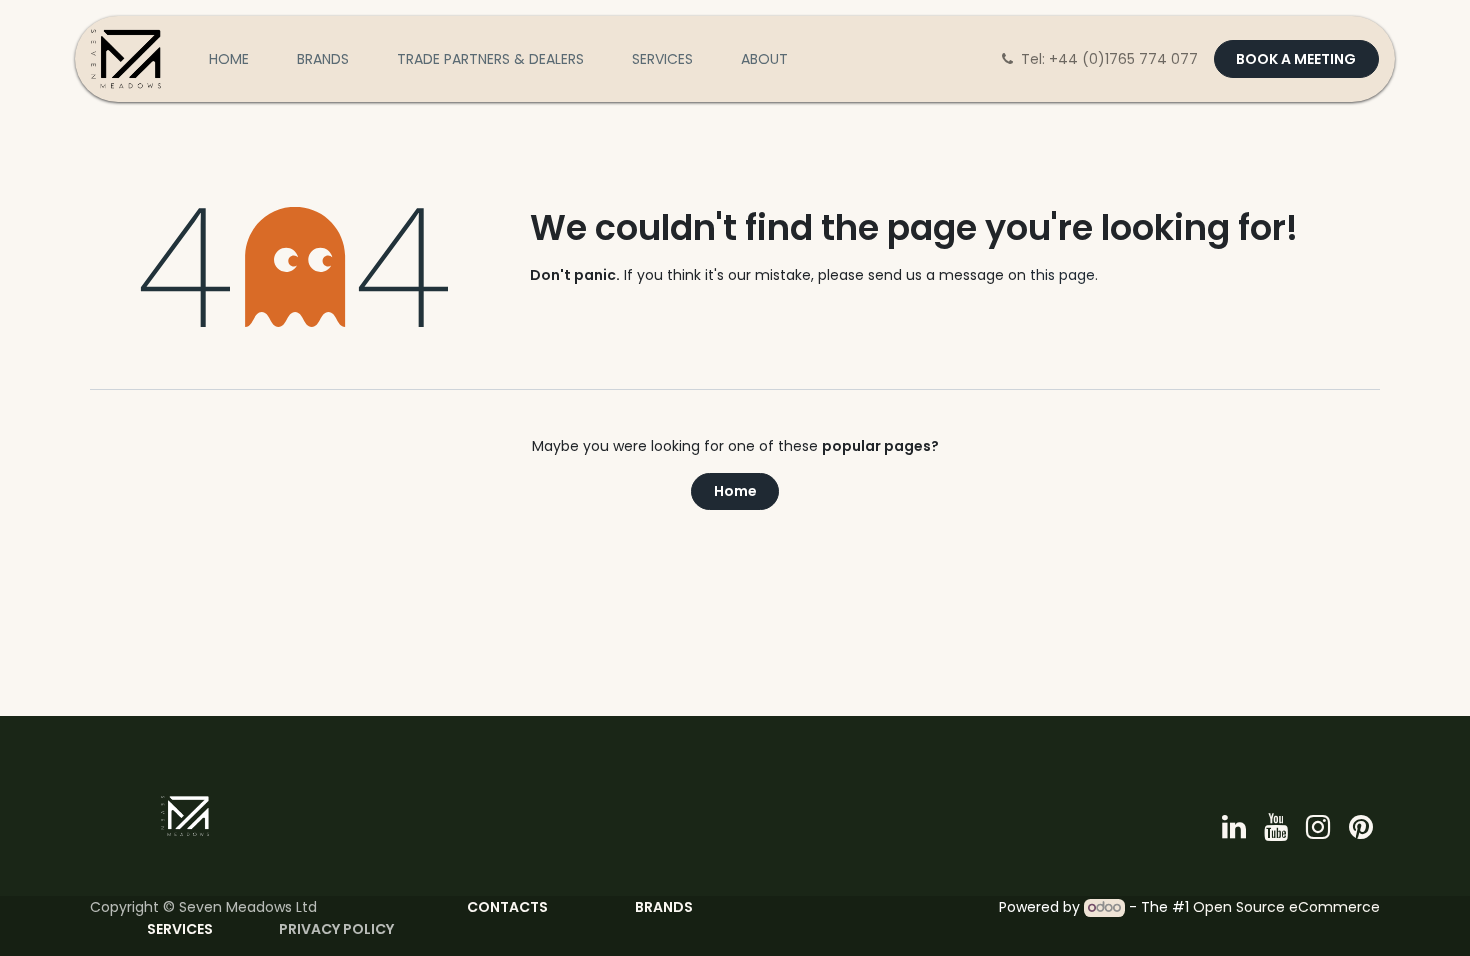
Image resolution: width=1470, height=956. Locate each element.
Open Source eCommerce (1286, 907)
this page (1062, 275)
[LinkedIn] (1234, 827)
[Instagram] (1318, 827)
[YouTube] (1276, 827)
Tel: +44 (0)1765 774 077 (1111, 59)
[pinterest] (1361, 827)
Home (735, 491)
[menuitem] (229, 59)
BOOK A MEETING (1296, 59)
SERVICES (181, 929)
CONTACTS (507, 907)
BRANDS (664, 907)
